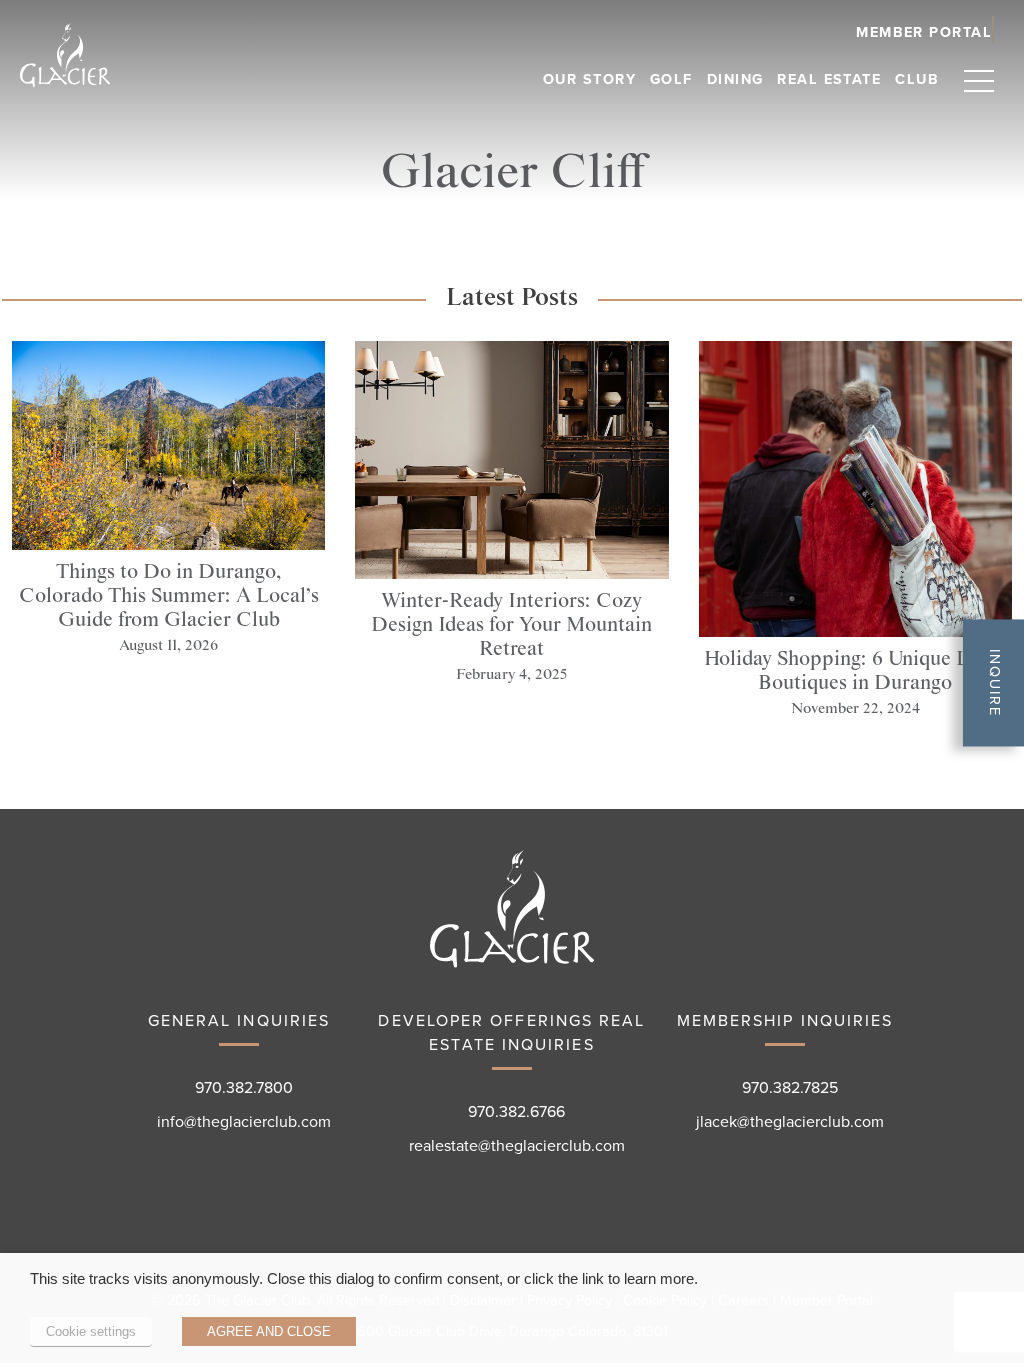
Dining (735, 79)
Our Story (589, 79)
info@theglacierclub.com (244, 1122)
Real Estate (829, 79)
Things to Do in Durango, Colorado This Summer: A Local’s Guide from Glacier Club (169, 596)
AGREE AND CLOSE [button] (269, 1331)
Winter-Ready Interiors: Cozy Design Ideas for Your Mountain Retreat (511, 625)
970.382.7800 (244, 1088)
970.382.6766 (516, 1112)
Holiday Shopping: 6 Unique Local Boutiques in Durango (855, 671)
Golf (671, 79)
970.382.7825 (790, 1088)
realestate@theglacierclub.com (517, 1146)
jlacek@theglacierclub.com (790, 1122)
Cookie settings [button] (91, 1331)
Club (917, 79)
